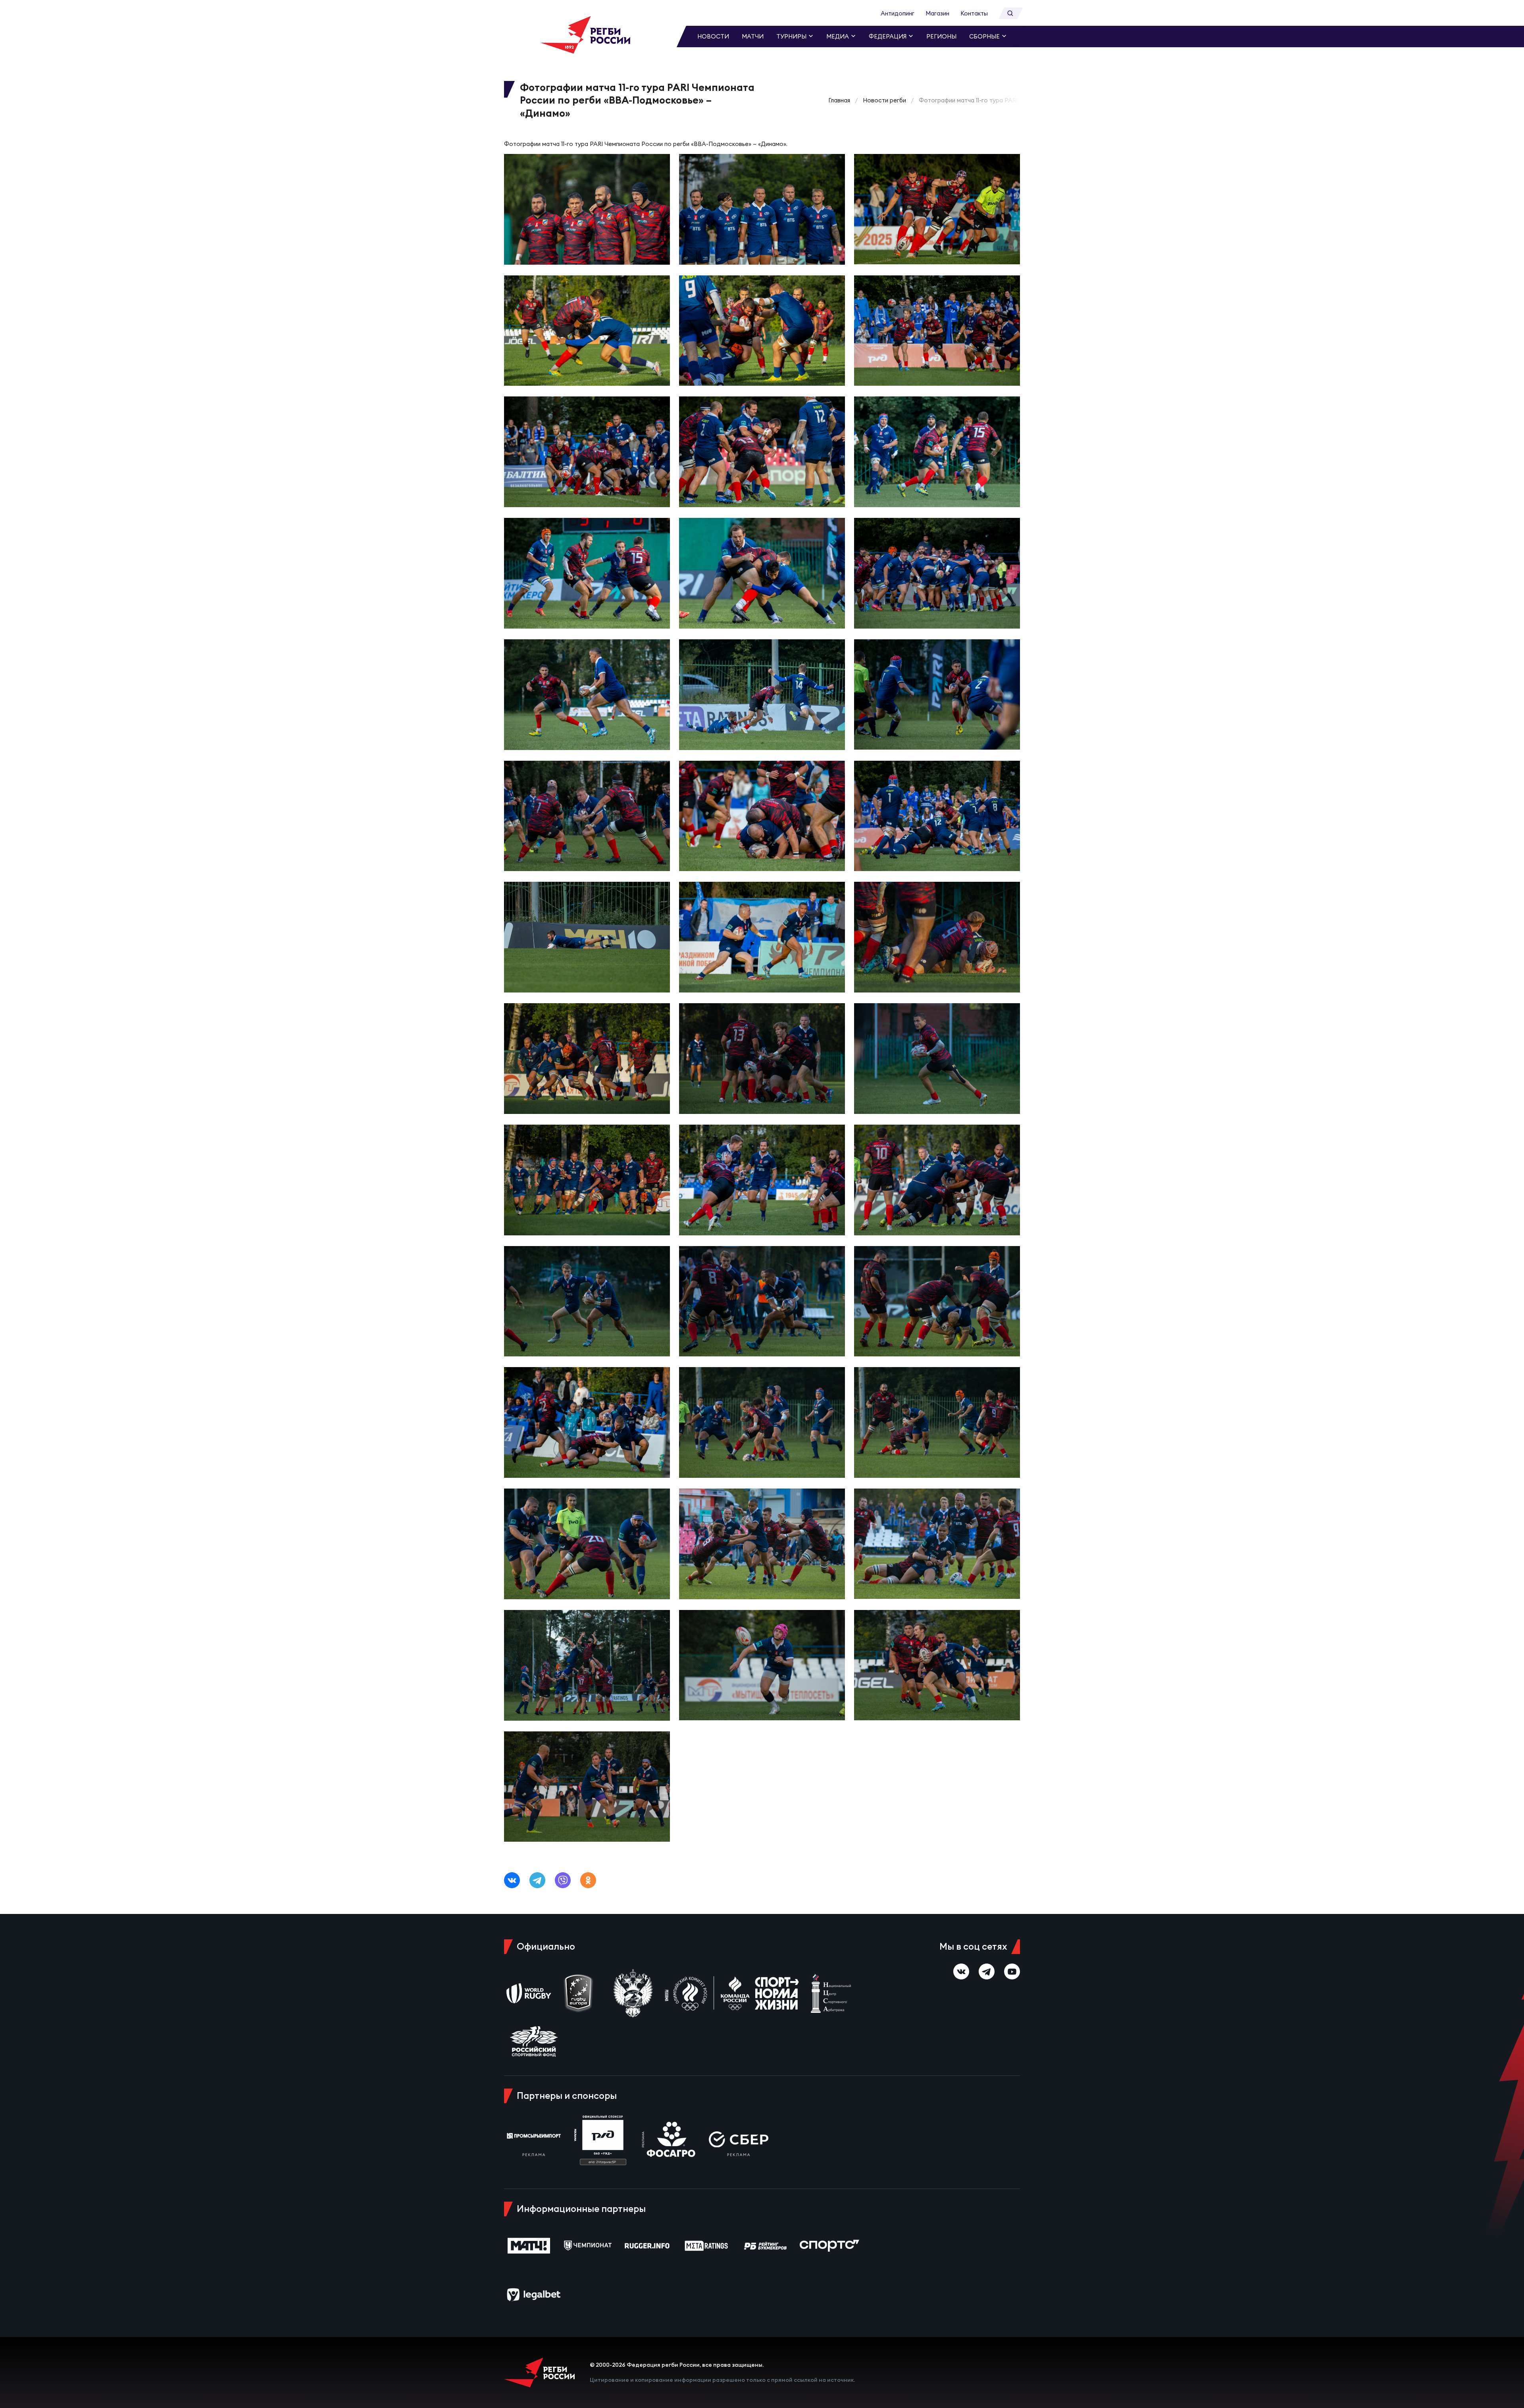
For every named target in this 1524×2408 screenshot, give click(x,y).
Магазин (937, 13)
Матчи (753, 36)
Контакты (974, 13)
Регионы (941, 36)
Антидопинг (898, 13)
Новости (713, 36)
